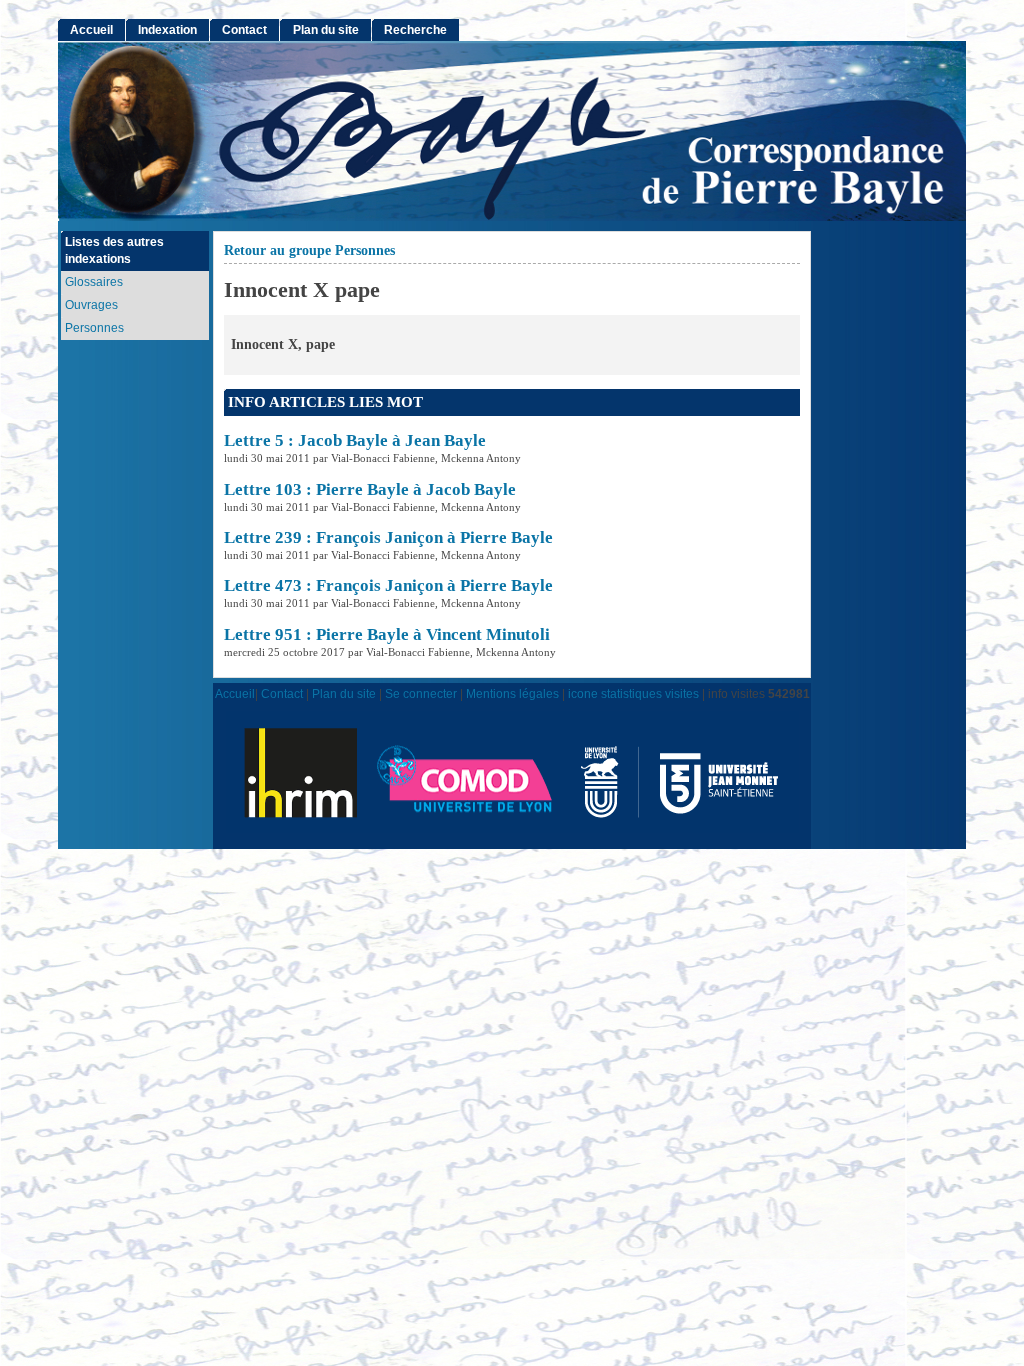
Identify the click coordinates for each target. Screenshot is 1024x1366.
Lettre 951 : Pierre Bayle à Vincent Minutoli (387, 634)
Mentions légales (512, 693)
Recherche (415, 30)
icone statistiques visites (633, 693)
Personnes (94, 328)
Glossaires (94, 282)
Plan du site (326, 30)
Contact (244, 30)
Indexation (167, 30)
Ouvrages (91, 305)
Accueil (91, 30)
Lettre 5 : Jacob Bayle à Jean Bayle (355, 440)
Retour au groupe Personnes (309, 250)
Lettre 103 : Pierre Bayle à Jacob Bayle (370, 489)
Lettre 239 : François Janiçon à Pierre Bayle (388, 537)
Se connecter (421, 693)
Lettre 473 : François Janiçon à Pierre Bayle (388, 585)
